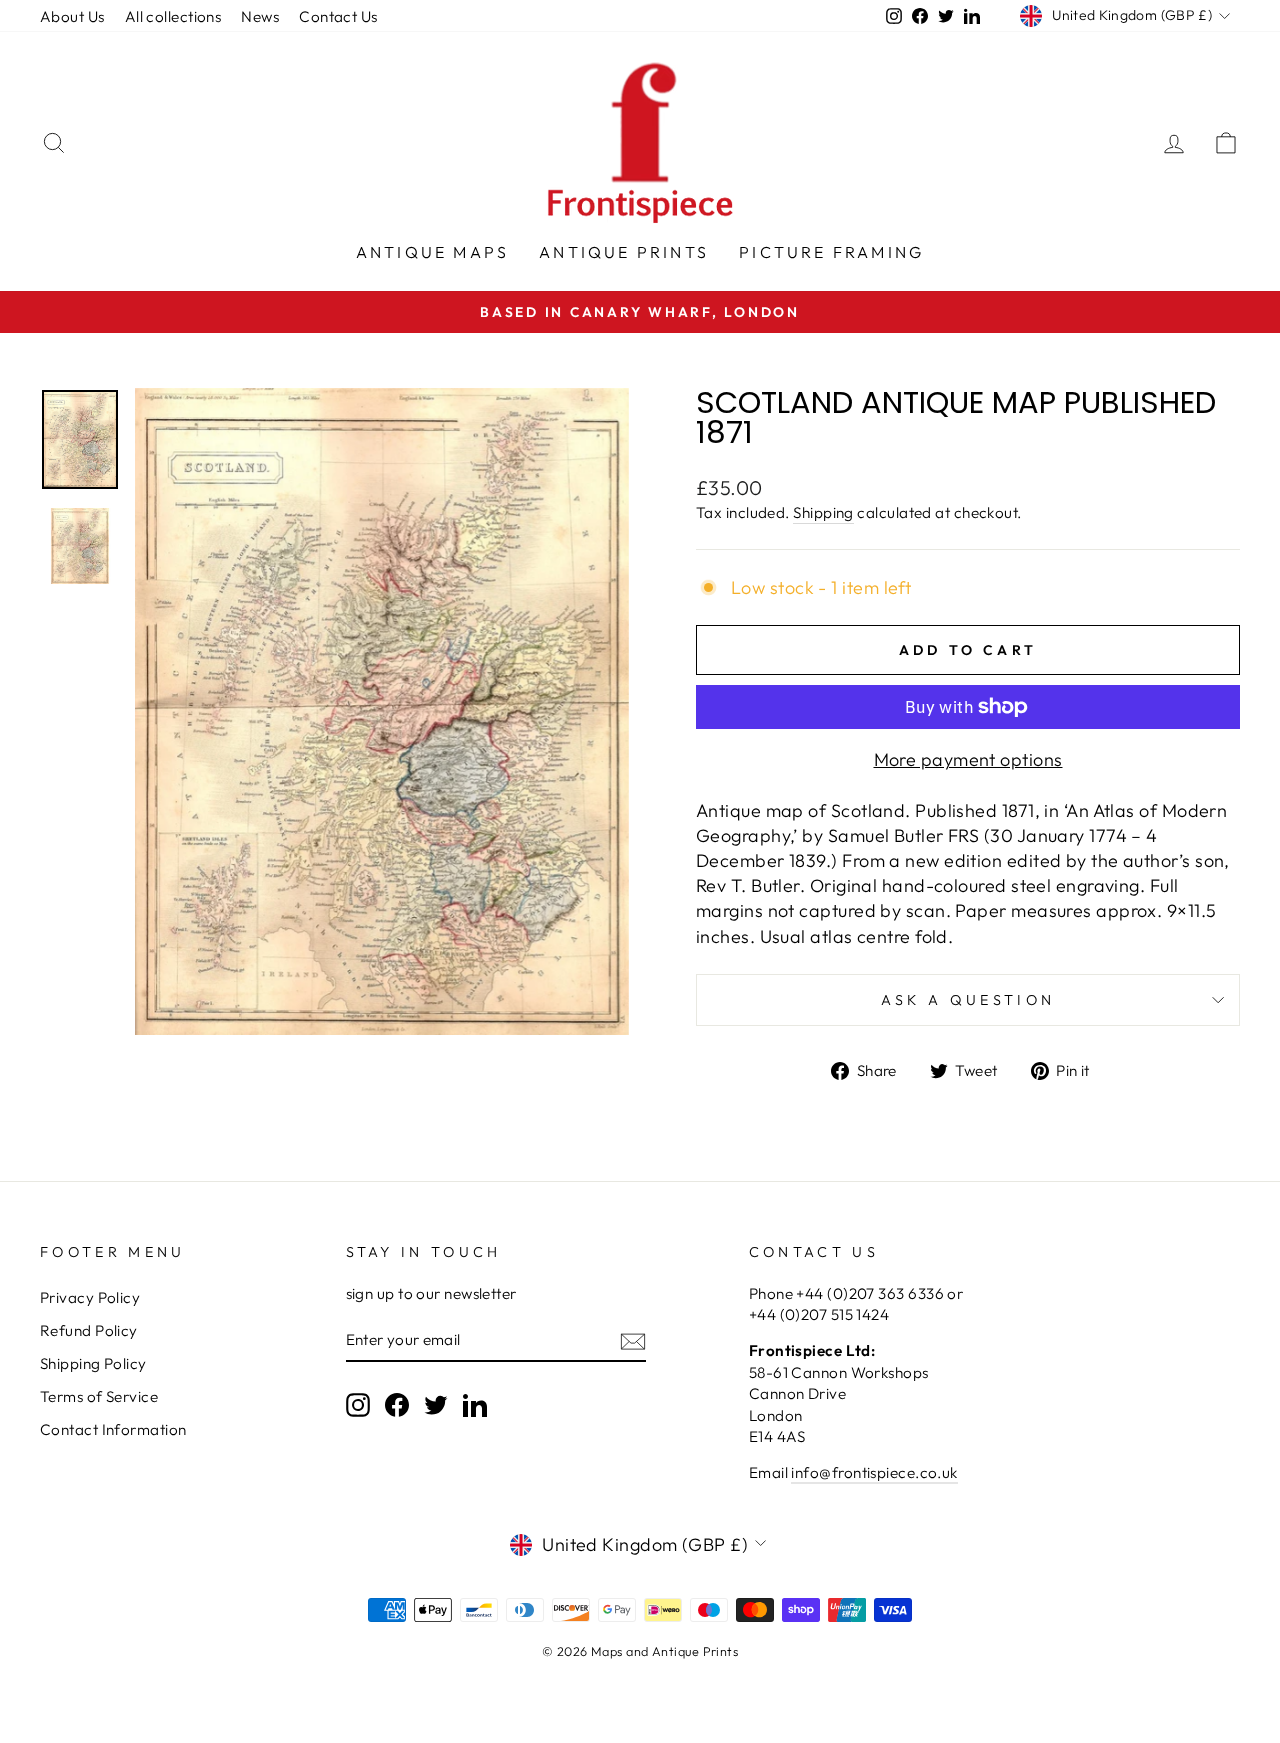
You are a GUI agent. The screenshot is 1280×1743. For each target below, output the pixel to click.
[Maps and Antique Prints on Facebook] (397, 1404)
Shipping (823, 512)
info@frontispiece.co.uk (874, 1472)
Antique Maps (432, 252)
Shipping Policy (93, 1363)
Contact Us (338, 16)
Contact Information (113, 1429)
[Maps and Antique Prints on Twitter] (436, 1404)
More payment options (968, 759)
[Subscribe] (633, 1340)
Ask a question (968, 1000)
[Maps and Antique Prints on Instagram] (358, 1404)
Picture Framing (831, 252)
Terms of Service (99, 1396)
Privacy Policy (90, 1297)
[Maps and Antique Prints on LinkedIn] (475, 1404)
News (260, 16)
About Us (72, 16)
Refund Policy (89, 1330)
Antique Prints (624, 252)
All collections (173, 16)
